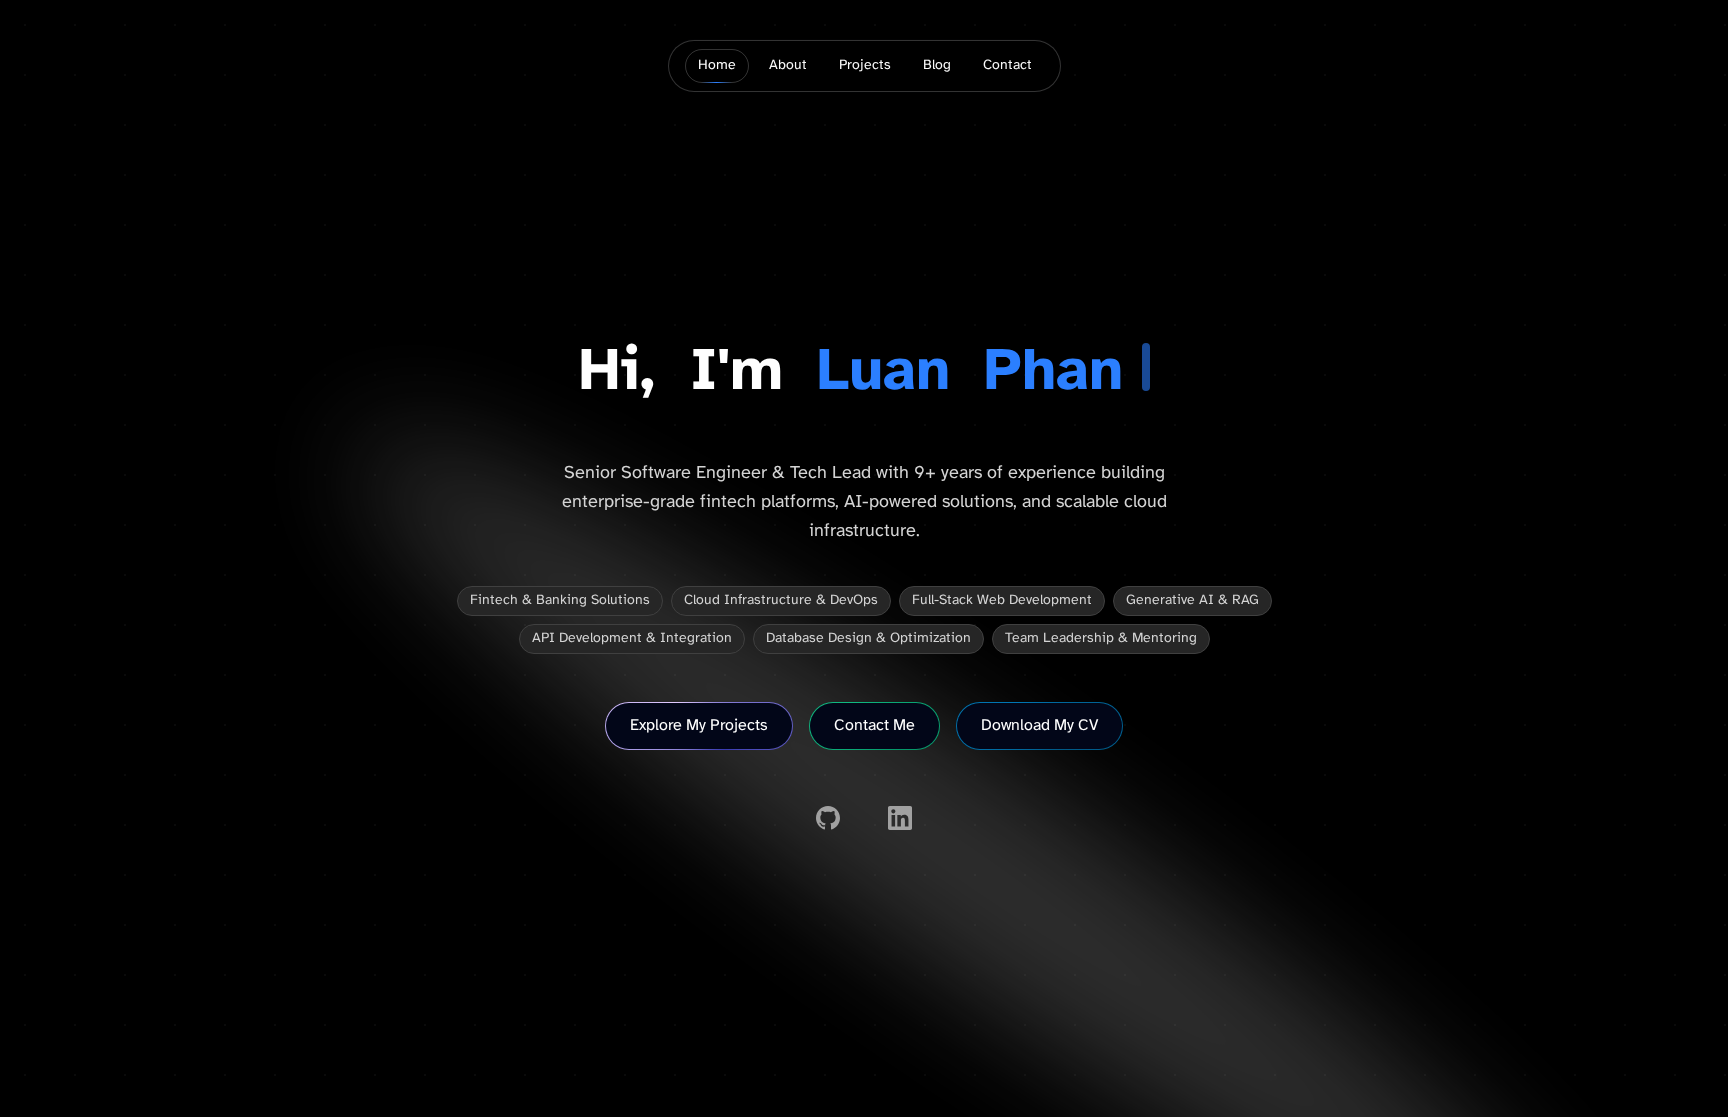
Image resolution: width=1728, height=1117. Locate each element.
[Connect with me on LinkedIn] (900, 818)
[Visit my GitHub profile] (828, 818)
